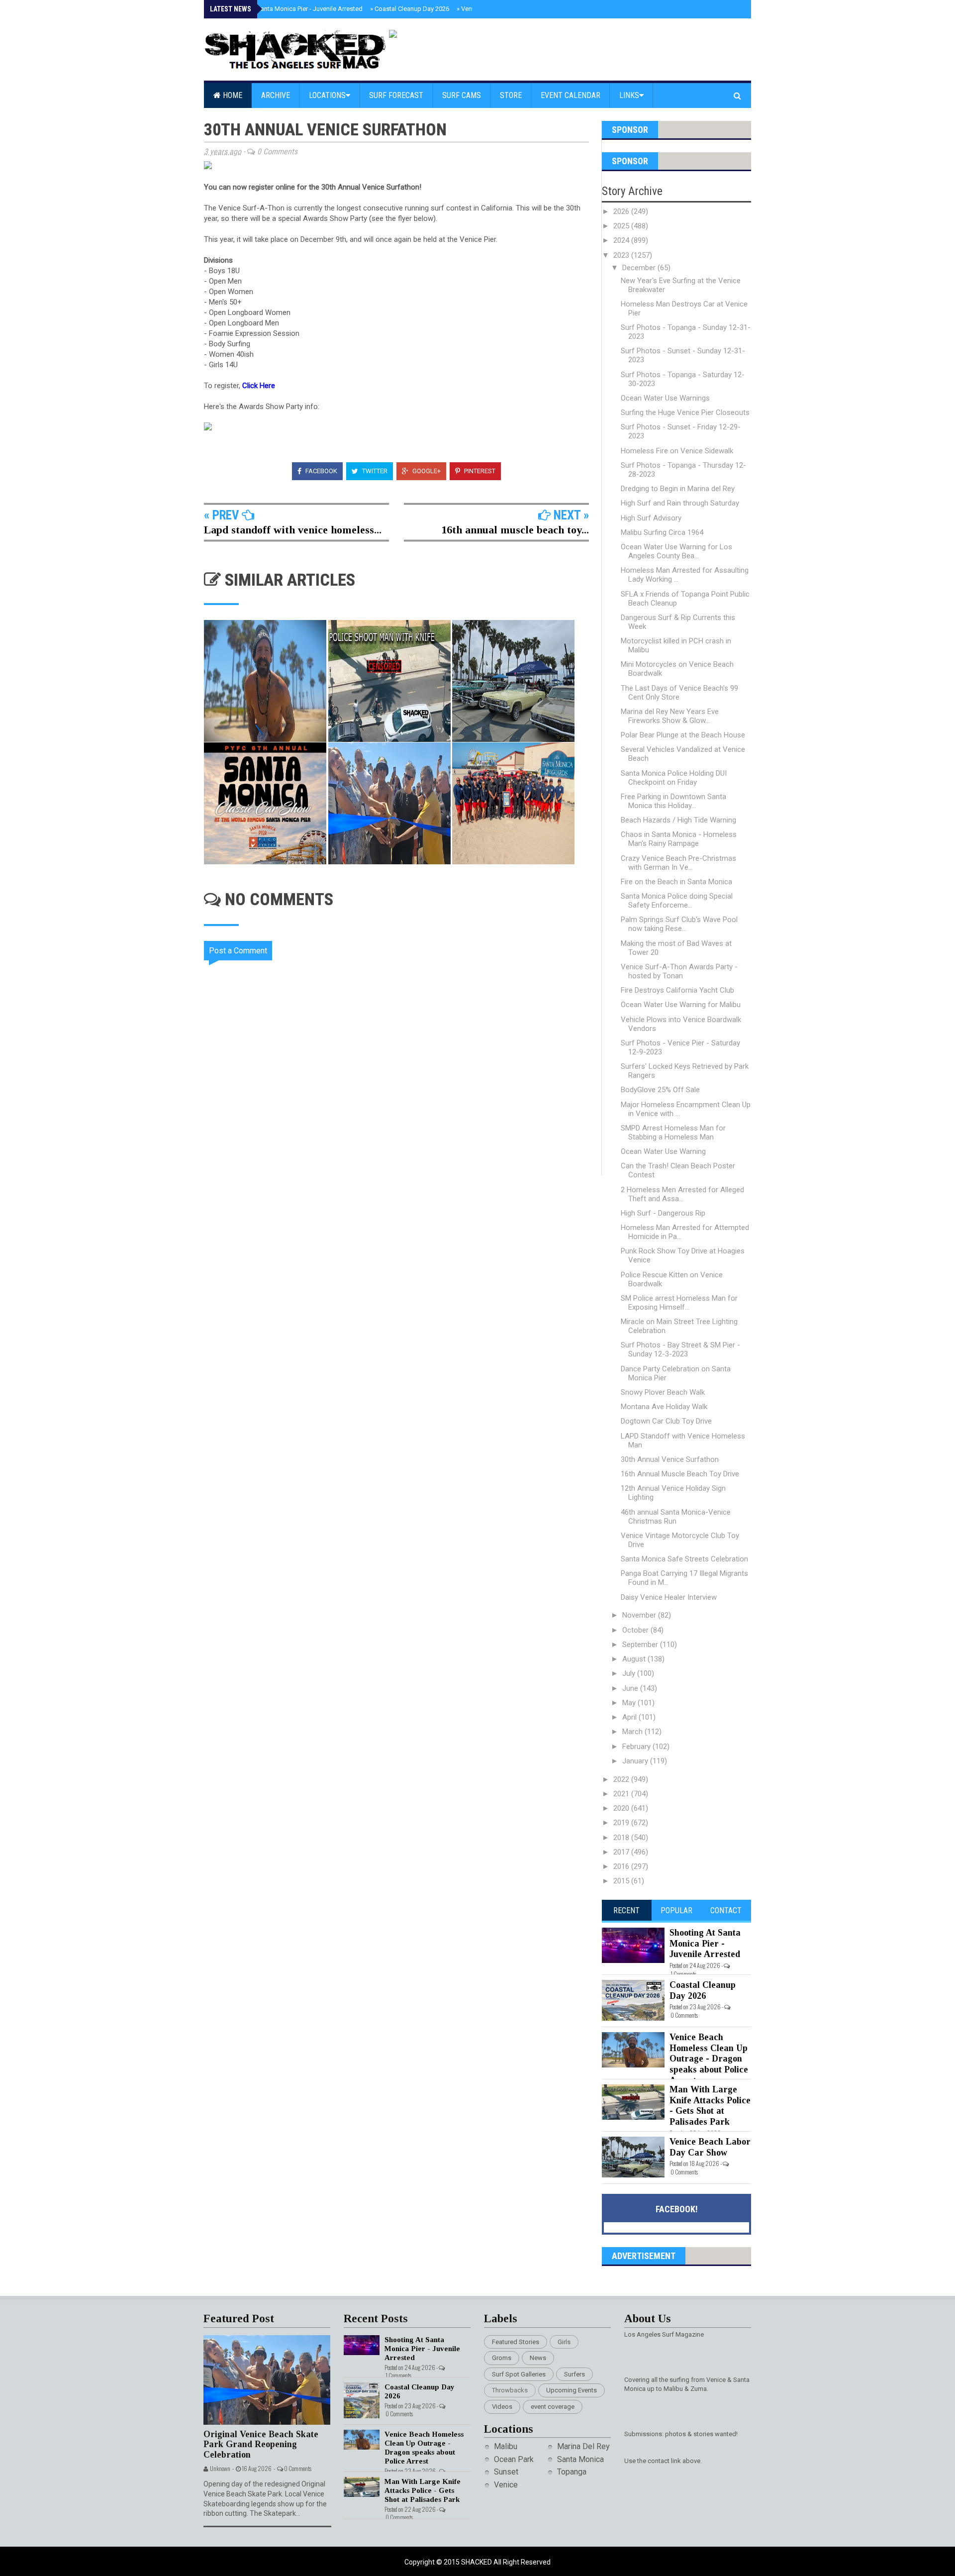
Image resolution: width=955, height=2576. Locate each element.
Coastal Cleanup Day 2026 (410, 9)
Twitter (374, 471)
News (538, 2358)
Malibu (506, 2446)
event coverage (553, 2407)
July (630, 1673)
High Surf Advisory (651, 518)
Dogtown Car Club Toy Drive (666, 1421)
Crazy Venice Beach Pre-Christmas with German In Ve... (678, 863)
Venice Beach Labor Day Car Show (710, 2147)
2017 (622, 1852)
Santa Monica (580, 2459)
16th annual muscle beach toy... (515, 530)
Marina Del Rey (583, 2446)
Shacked (477, 2562)
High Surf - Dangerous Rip (663, 1213)
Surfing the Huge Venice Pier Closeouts (685, 412)
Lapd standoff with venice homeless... (293, 530)
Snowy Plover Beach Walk (663, 1392)
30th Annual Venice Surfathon (670, 1459)
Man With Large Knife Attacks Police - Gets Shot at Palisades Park (710, 2106)
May (630, 1703)
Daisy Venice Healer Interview (669, 1597)
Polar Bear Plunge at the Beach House (683, 735)
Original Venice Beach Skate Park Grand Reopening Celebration (261, 2444)
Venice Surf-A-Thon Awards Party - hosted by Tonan (679, 971)
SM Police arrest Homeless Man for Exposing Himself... (679, 1303)
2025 (622, 226)
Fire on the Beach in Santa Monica (676, 882)
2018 (622, 1838)
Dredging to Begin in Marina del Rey (678, 489)
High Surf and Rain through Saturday (680, 503)
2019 (622, 1823)
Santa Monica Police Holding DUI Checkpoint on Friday (674, 778)
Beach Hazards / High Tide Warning (678, 820)
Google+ (426, 471)
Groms (502, 2358)
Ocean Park (514, 2459)
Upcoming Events (572, 2390)
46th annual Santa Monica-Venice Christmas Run (676, 1517)
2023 (622, 255)
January (636, 1761)
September (641, 1645)
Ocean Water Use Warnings (665, 398)
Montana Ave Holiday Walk (664, 1407)
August (635, 1659)
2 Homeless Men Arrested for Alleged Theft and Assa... (682, 1194)
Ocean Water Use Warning (663, 1151)
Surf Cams (462, 95)
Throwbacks (510, 2390)
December (640, 268)
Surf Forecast (396, 95)
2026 (622, 211)
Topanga (572, 2472)
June (631, 1688)
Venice (506, 2485)
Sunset (506, 2472)
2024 (622, 240)
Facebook (321, 471)
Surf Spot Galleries (519, 2374)
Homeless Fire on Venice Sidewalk (677, 451)
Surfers (574, 2374)
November (640, 1615)
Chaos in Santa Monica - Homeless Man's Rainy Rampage (679, 839)
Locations (327, 95)
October (636, 1630)
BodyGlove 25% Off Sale (660, 1090)
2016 (622, 1866)
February (637, 1747)
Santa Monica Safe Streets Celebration (684, 1559)
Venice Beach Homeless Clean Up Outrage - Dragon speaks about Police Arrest (709, 2059)
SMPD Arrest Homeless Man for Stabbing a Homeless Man (673, 1133)
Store (511, 95)
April (630, 1717)
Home (232, 95)
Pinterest (479, 471)
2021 (622, 1794)
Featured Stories (516, 2342)
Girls (564, 2342)
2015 (622, 1881)
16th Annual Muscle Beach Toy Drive (680, 1474)
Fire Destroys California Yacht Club (677, 990)
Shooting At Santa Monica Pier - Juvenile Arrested (289, 9)
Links (629, 95)
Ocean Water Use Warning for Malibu (681, 1005)
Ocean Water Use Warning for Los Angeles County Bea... (676, 551)
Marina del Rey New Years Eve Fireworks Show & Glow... (670, 716)
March (633, 1732)
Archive (276, 95)
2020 (622, 1808)
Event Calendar (571, 95)
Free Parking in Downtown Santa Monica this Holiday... (673, 801)
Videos (502, 2407)
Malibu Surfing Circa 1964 (662, 532)
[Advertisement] (403, 1260)
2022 (622, 1779)
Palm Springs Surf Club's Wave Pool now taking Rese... (679, 924)
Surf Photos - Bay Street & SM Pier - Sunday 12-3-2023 (680, 1349)
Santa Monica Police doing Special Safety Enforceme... (677, 901)
